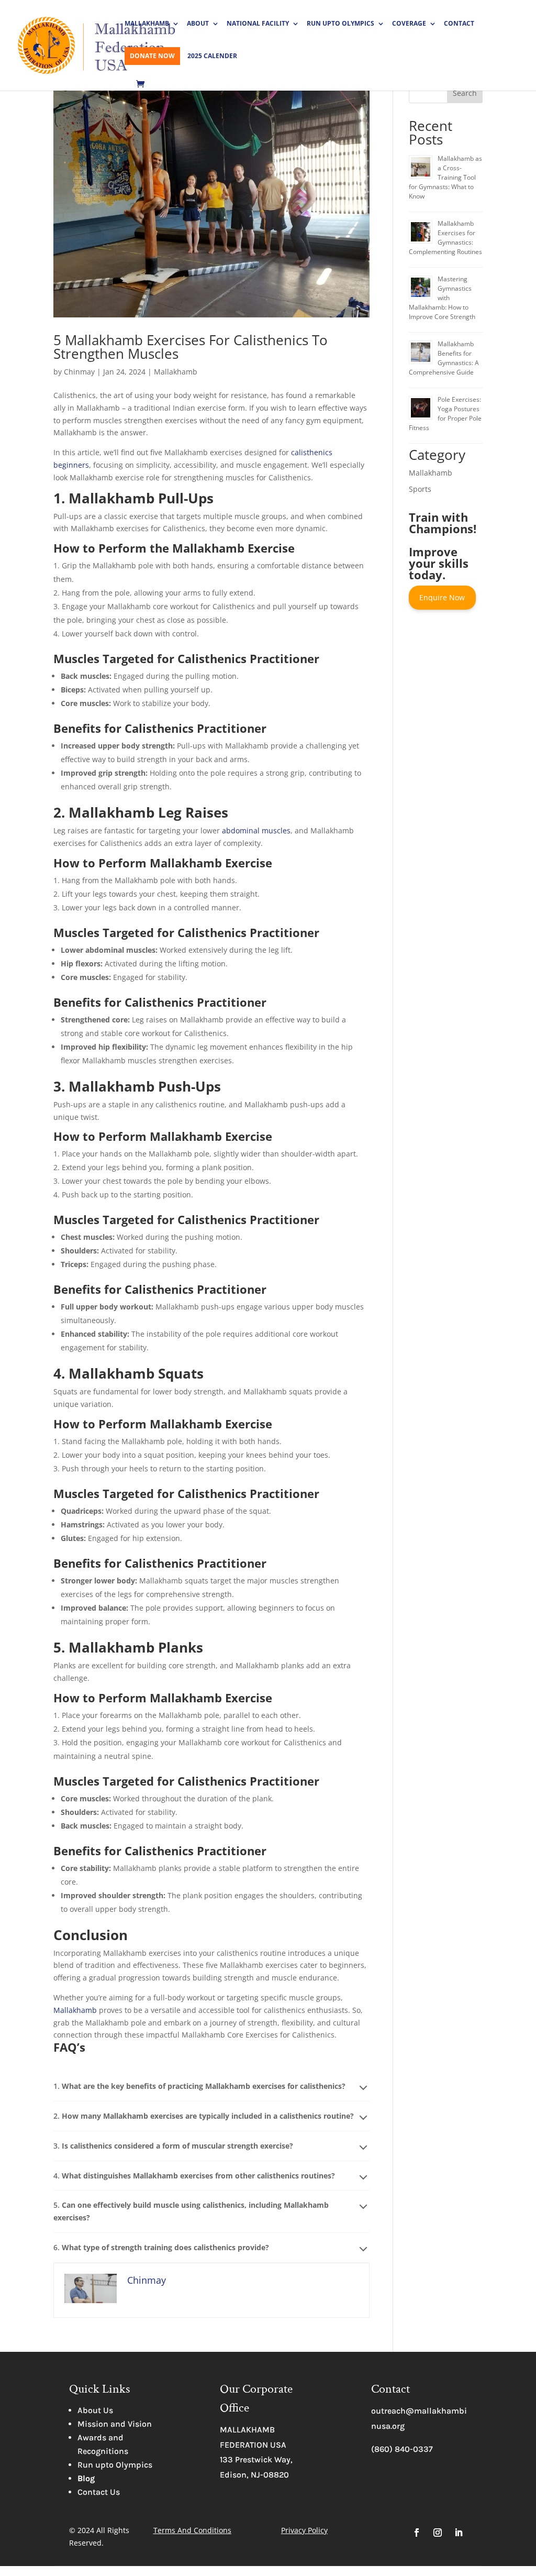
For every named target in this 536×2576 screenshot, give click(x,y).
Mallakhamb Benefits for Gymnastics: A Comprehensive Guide (444, 358)
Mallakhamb (147, 24)
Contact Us (99, 2492)
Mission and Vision (115, 2424)
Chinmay (79, 372)
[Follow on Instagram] (438, 2533)
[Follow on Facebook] (417, 2533)
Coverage (409, 24)
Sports (420, 489)
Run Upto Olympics (340, 24)
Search (465, 93)
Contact (459, 24)
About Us (95, 2410)
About (198, 24)
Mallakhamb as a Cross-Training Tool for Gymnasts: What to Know (445, 177)
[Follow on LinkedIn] (459, 2533)
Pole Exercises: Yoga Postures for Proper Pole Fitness (445, 414)
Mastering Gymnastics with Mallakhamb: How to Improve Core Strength (442, 298)
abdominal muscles (256, 830)
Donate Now (152, 56)
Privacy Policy (304, 2530)
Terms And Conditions (192, 2530)
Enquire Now (442, 597)
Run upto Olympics (115, 2465)
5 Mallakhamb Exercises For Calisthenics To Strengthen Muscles (191, 347)
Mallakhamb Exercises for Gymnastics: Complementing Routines (445, 238)
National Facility (258, 24)
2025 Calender (212, 56)
